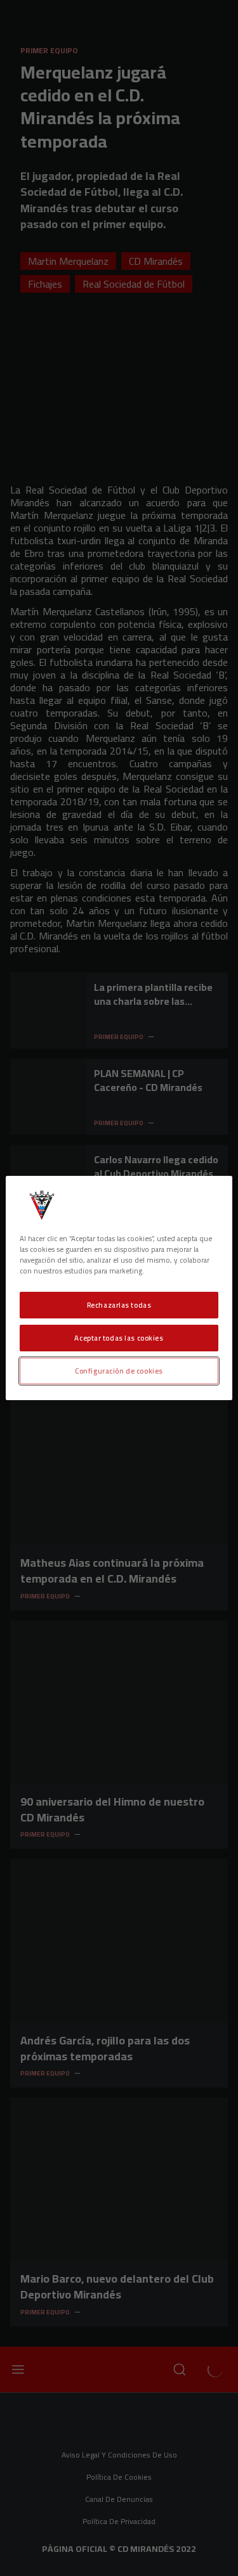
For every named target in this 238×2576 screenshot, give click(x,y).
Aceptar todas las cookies (119, 1338)
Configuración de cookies (119, 1371)
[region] (119, 1288)
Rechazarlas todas (119, 1305)
